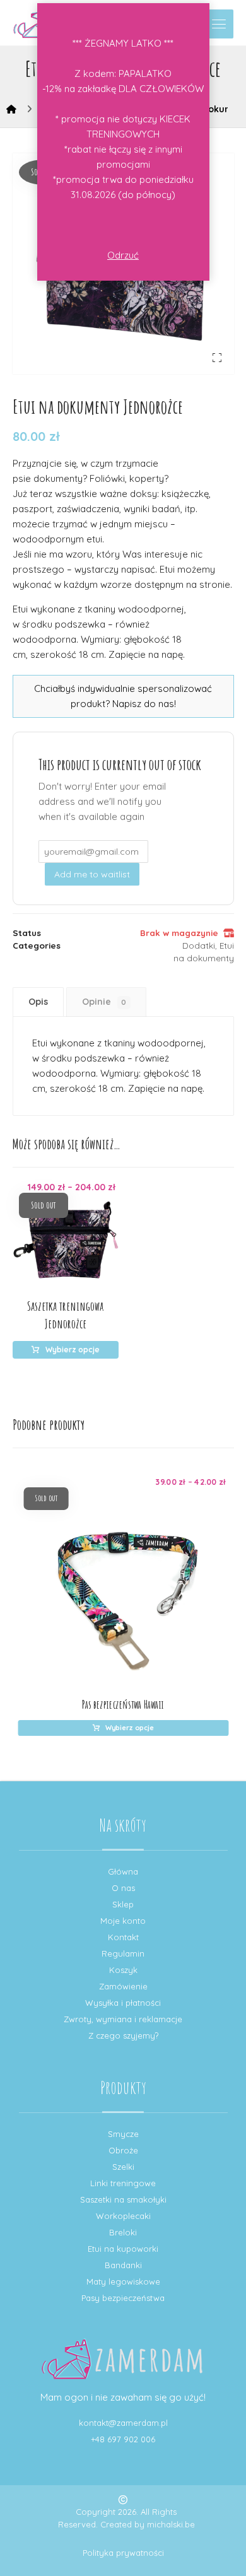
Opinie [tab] (104, 1002)
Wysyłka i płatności (123, 2003)
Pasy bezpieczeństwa (123, 2298)
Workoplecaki (123, 2216)
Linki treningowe (123, 2183)
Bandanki (123, 2265)
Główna (123, 1871)
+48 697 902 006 (123, 2439)
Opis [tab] (38, 1002)
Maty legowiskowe (123, 2281)
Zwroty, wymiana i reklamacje (123, 2019)
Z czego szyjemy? (123, 2035)
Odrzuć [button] (123, 255)
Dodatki (199, 945)
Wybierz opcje (73, 1349)
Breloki (123, 2232)
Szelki (123, 2167)
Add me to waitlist (92, 874)
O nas (123, 1888)
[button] (219, 24)
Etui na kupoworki (123, 2249)
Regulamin (123, 1953)
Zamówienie (123, 1986)
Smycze (123, 2134)
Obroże (123, 2150)
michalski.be (171, 2524)
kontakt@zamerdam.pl (123, 2423)
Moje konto (123, 1921)
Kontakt (123, 1937)
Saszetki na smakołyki (123, 2199)
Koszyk (123, 1970)
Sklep (123, 1904)
